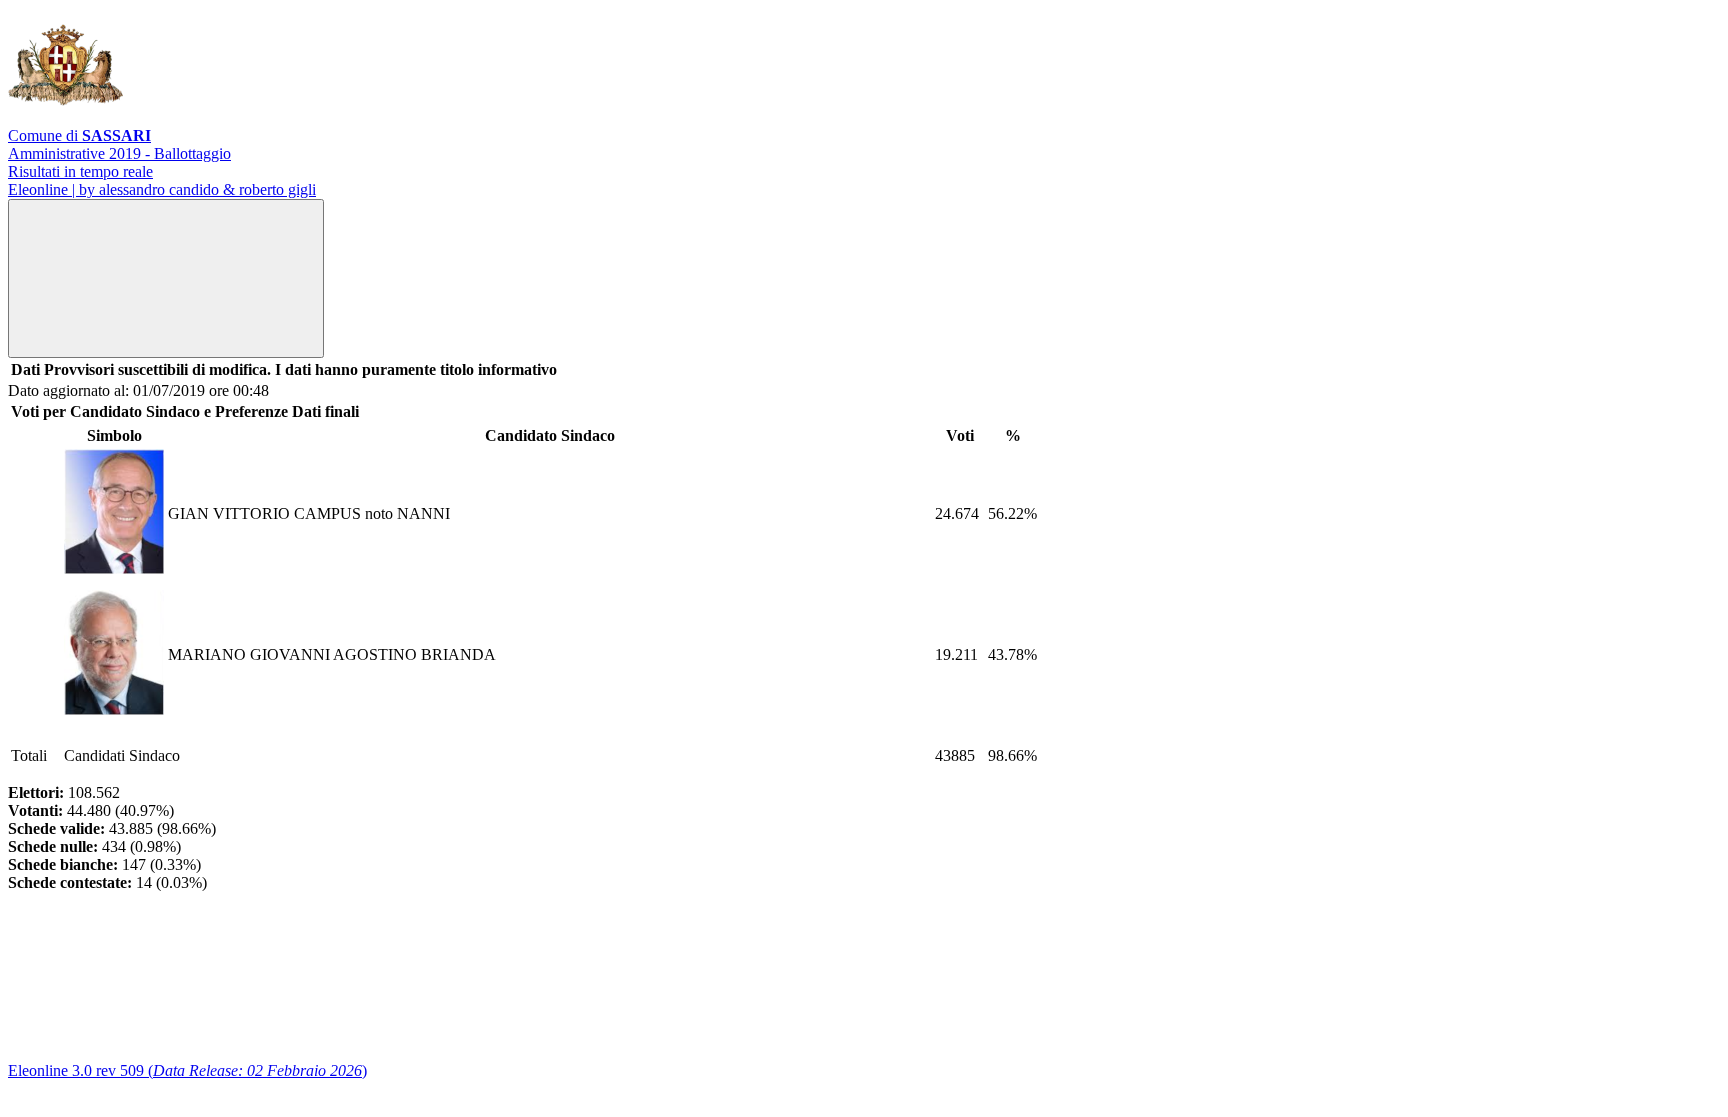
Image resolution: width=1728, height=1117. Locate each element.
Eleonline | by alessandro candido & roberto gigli (162, 189)
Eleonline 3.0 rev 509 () (187, 1070)
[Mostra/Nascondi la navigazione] (166, 278)
